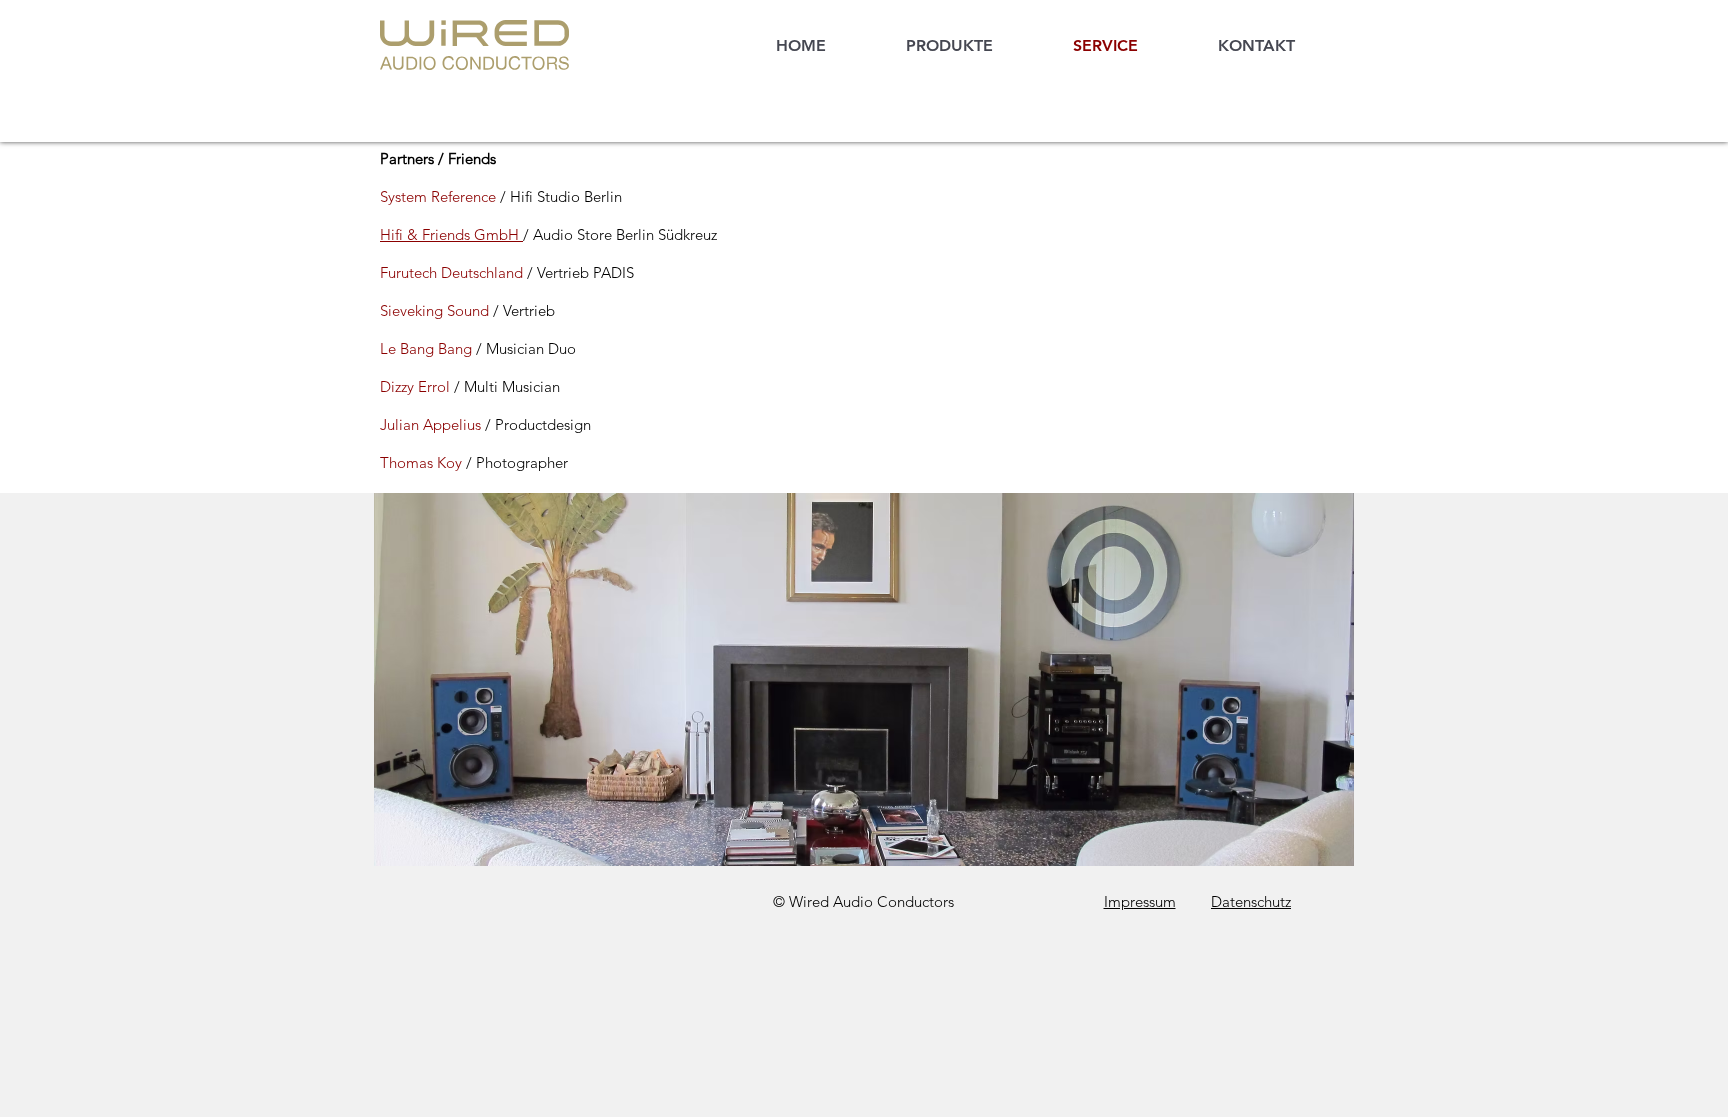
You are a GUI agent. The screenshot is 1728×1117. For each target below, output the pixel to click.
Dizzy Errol (417, 386)
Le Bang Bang (426, 348)
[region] (864, 679)
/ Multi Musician (507, 386)
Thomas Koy (423, 462)
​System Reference (438, 196)
